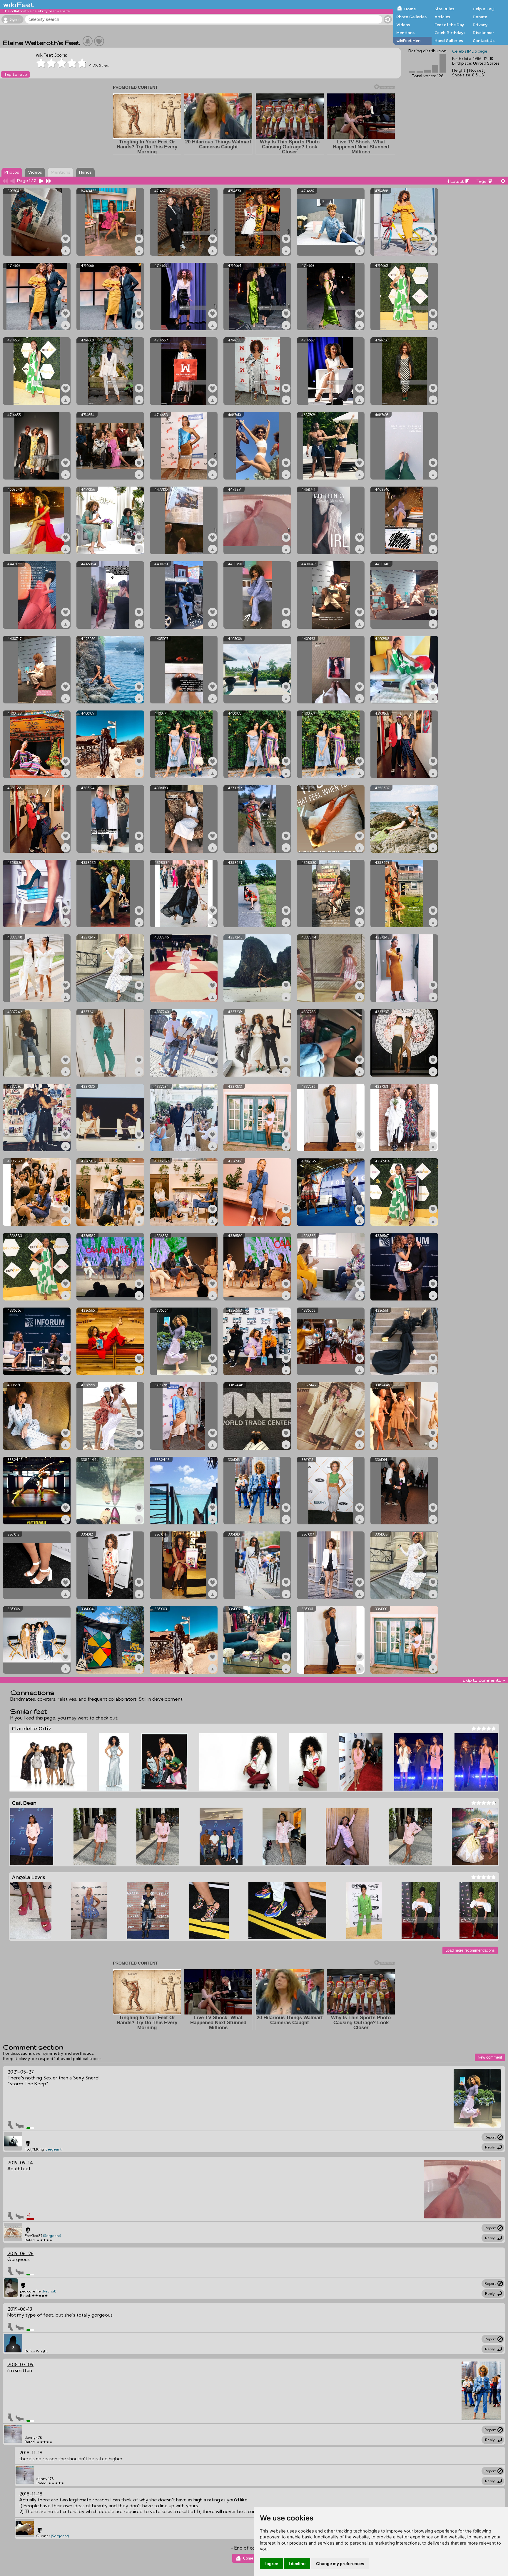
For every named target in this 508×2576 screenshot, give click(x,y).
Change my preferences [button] (340, 2564)
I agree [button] (271, 2564)
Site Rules (444, 9)
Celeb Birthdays (450, 33)
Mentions (405, 33)
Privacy (480, 25)
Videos (403, 25)
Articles (442, 17)
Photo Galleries (411, 17)
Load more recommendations (470, 1950)
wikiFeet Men (408, 41)
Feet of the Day (449, 25)
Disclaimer (483, 33)
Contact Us (484, 41)
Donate (480, 17)
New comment (490, 2057)
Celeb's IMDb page (470, 51)
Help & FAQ (484, 9)
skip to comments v (484, 1680)
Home (410, 9)
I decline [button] (297, 2564)
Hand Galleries (449, 41)
